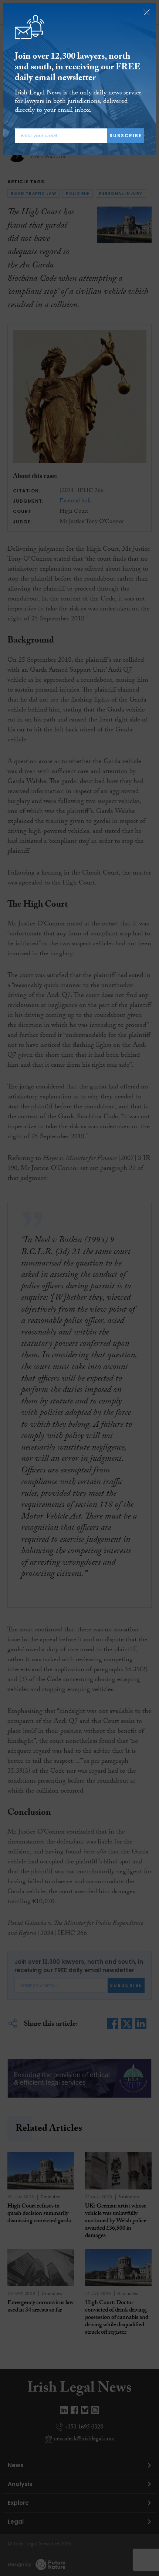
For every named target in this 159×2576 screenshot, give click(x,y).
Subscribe (126, 136)
